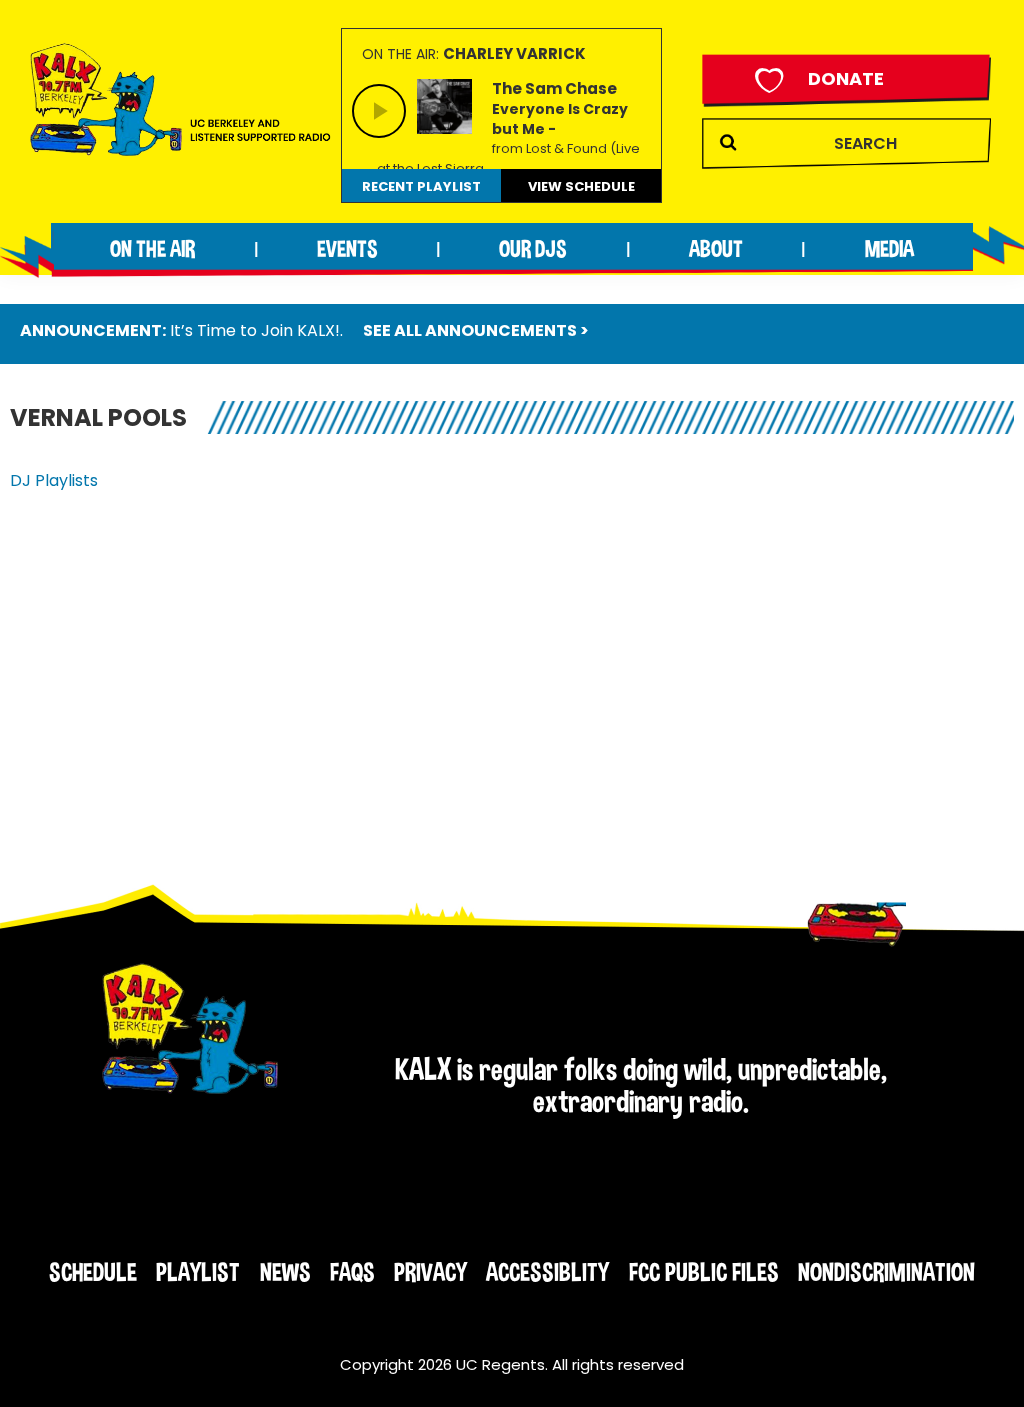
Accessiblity (547, 1272)
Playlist (198, 1272)
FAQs (352, 1272)
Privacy (430, 1272)
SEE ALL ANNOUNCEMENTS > (476, 330)
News (285, 1272)
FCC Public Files (704, 1272)
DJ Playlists (54, 480)
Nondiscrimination (886, 1272)
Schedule (93, 1272)
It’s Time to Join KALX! (255, 330)
